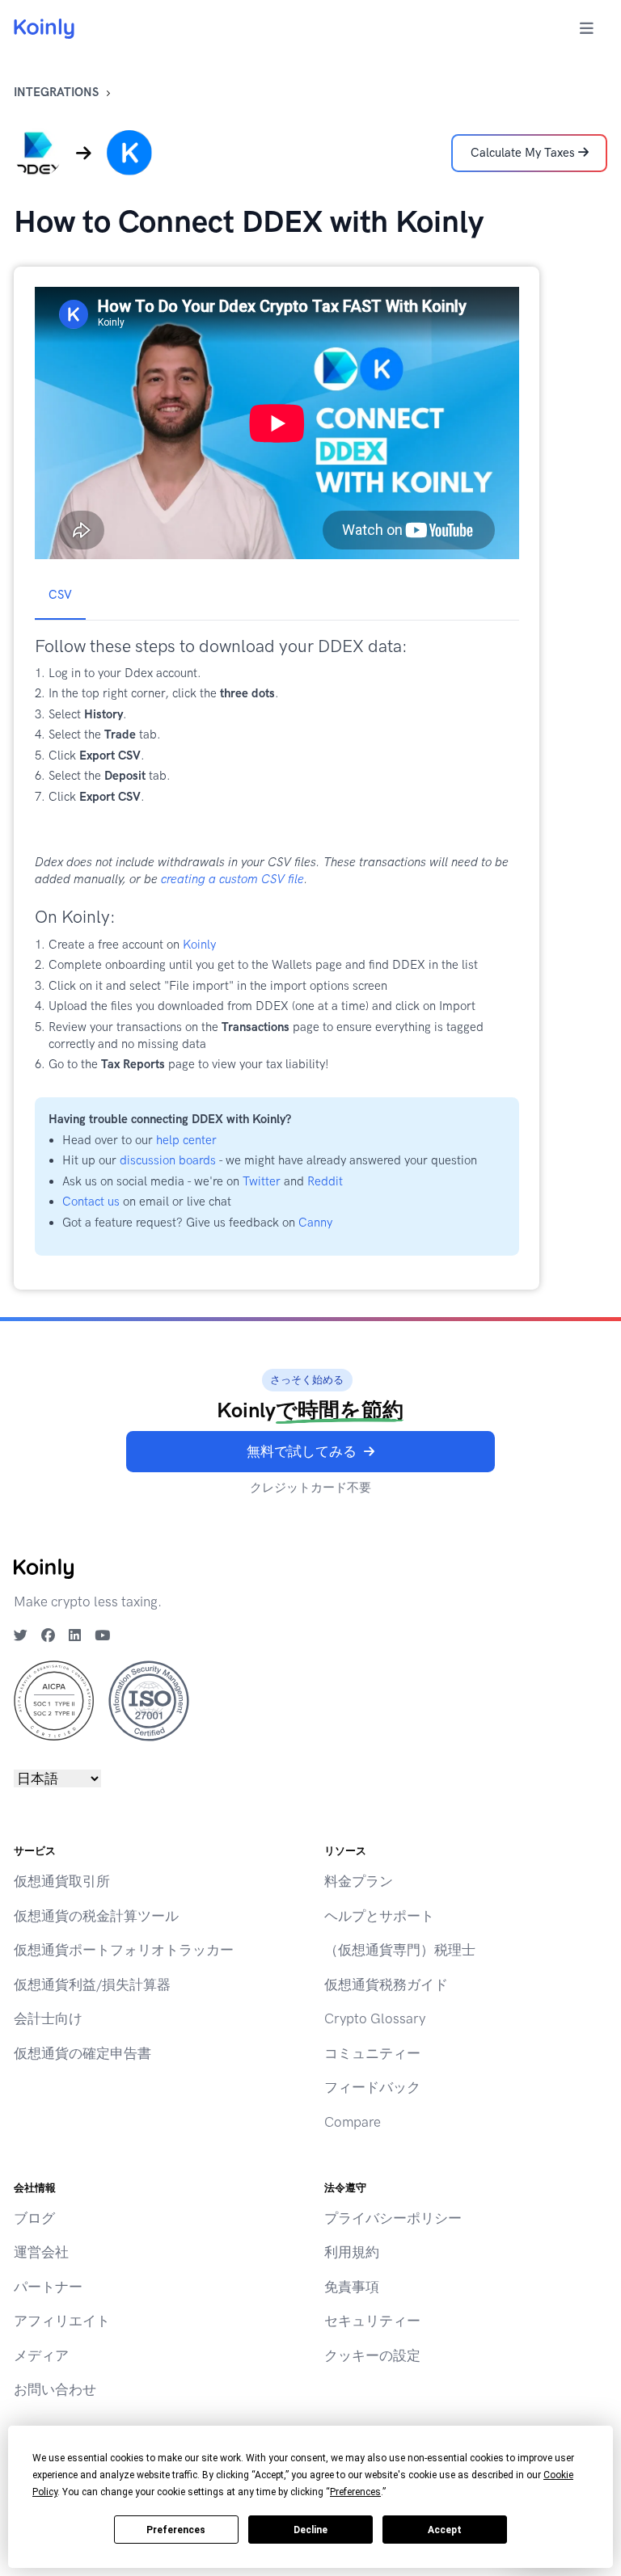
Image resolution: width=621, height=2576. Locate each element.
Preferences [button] (355, 2492)
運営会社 (41, 2252)
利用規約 (352, 2252)
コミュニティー (372, 2053)
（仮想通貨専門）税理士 (400, 1950)
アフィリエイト (62, 2321)
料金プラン (359, 1881)
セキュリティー (372, 2321)
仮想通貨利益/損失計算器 (92, 1985)
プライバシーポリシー (393, 2218)
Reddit (325, 1181)
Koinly (199, 945)
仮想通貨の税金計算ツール (96, 1916)
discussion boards (168, 1160)
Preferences (176, 2530)
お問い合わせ (55, 2389)
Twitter (262, 1181)
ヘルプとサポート (379, 1916)
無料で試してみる (302, 1451)
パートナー (48, 2287)
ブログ (34, 2218)
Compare (353, 2122)
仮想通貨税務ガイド (386, 1985)
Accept (445, 2530)
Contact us (91, 1202)
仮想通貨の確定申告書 (82, 2053)
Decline (310, 2530)
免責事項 (352, 2287)
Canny (315, 1223)
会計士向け (48, 2018)
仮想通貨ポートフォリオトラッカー (124, 1950)
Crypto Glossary (375, 2018)
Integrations (56, 92)
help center (186, 1140)
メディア (41, 2355)
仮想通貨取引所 (62, 1881)
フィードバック (372, 2087)
